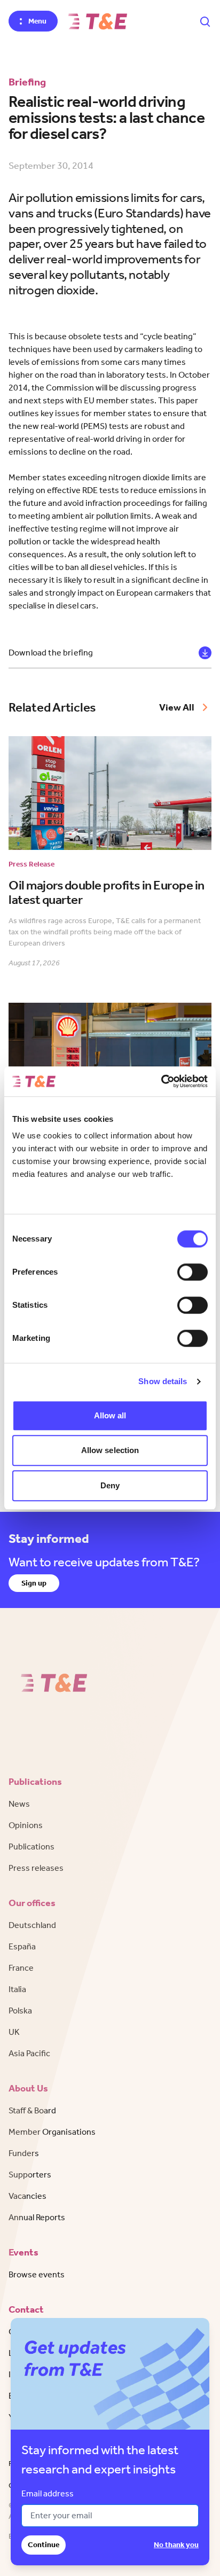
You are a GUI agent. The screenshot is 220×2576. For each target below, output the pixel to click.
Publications (32, 1847)
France (21, 1968)
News (19, 1804)
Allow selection (110, 1450)
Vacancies (27, 2196)
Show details (163, 1381)
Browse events (37, 2274)
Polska (20, 2011)
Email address (48, 2493)
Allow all (110, 1415)
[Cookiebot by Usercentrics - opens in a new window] (161, 1081)
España (22, 1946)
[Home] (98, 21)
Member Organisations (52, 2132)
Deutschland (32, 1925)
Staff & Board (32, 2110)
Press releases (36, 1868)
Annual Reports (37, 2217)
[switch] (192, 1272)
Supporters (30, 2175)
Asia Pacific (29, 2053)
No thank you (176, 2545)
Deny (110, 1485)
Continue (44, 2545)
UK (14, 2032)
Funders (24, 2153)
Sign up (34, 1583)
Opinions (26, 1825)
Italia (17, 1989)
